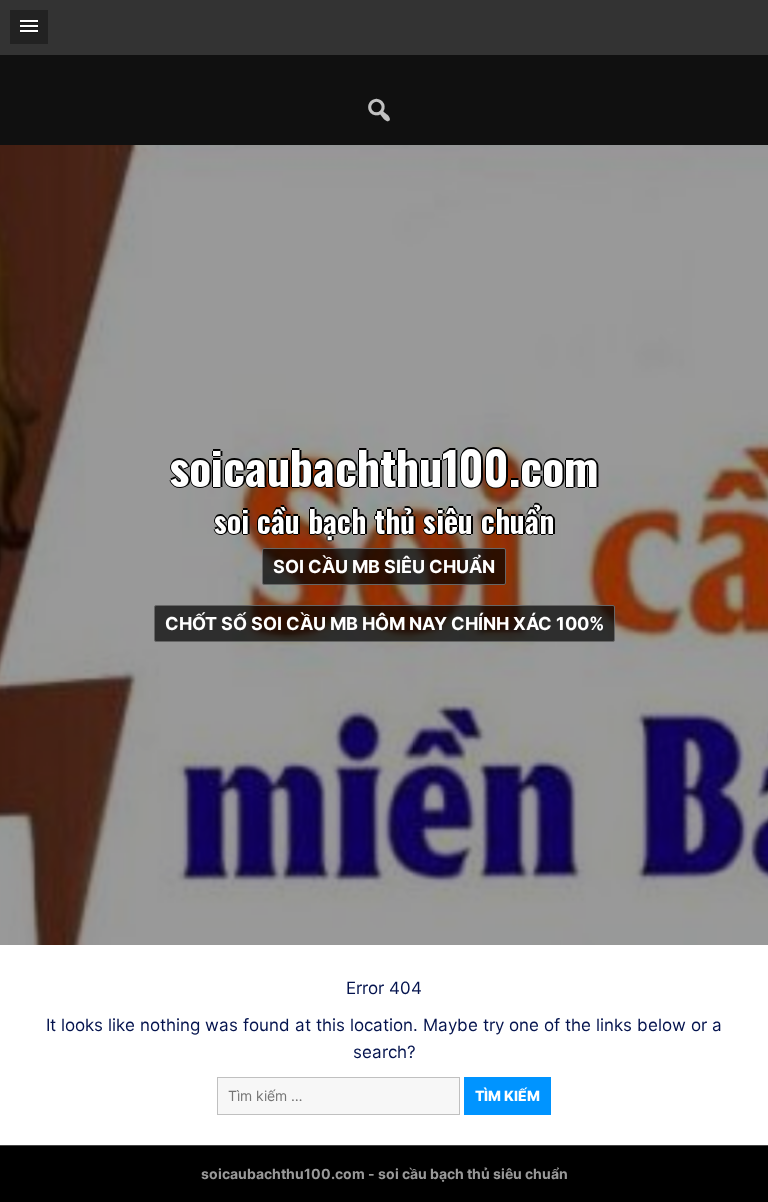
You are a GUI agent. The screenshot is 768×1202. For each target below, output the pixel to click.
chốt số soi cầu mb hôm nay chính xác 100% (384, 623)
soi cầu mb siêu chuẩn (384, 566)
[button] (29, 27)
